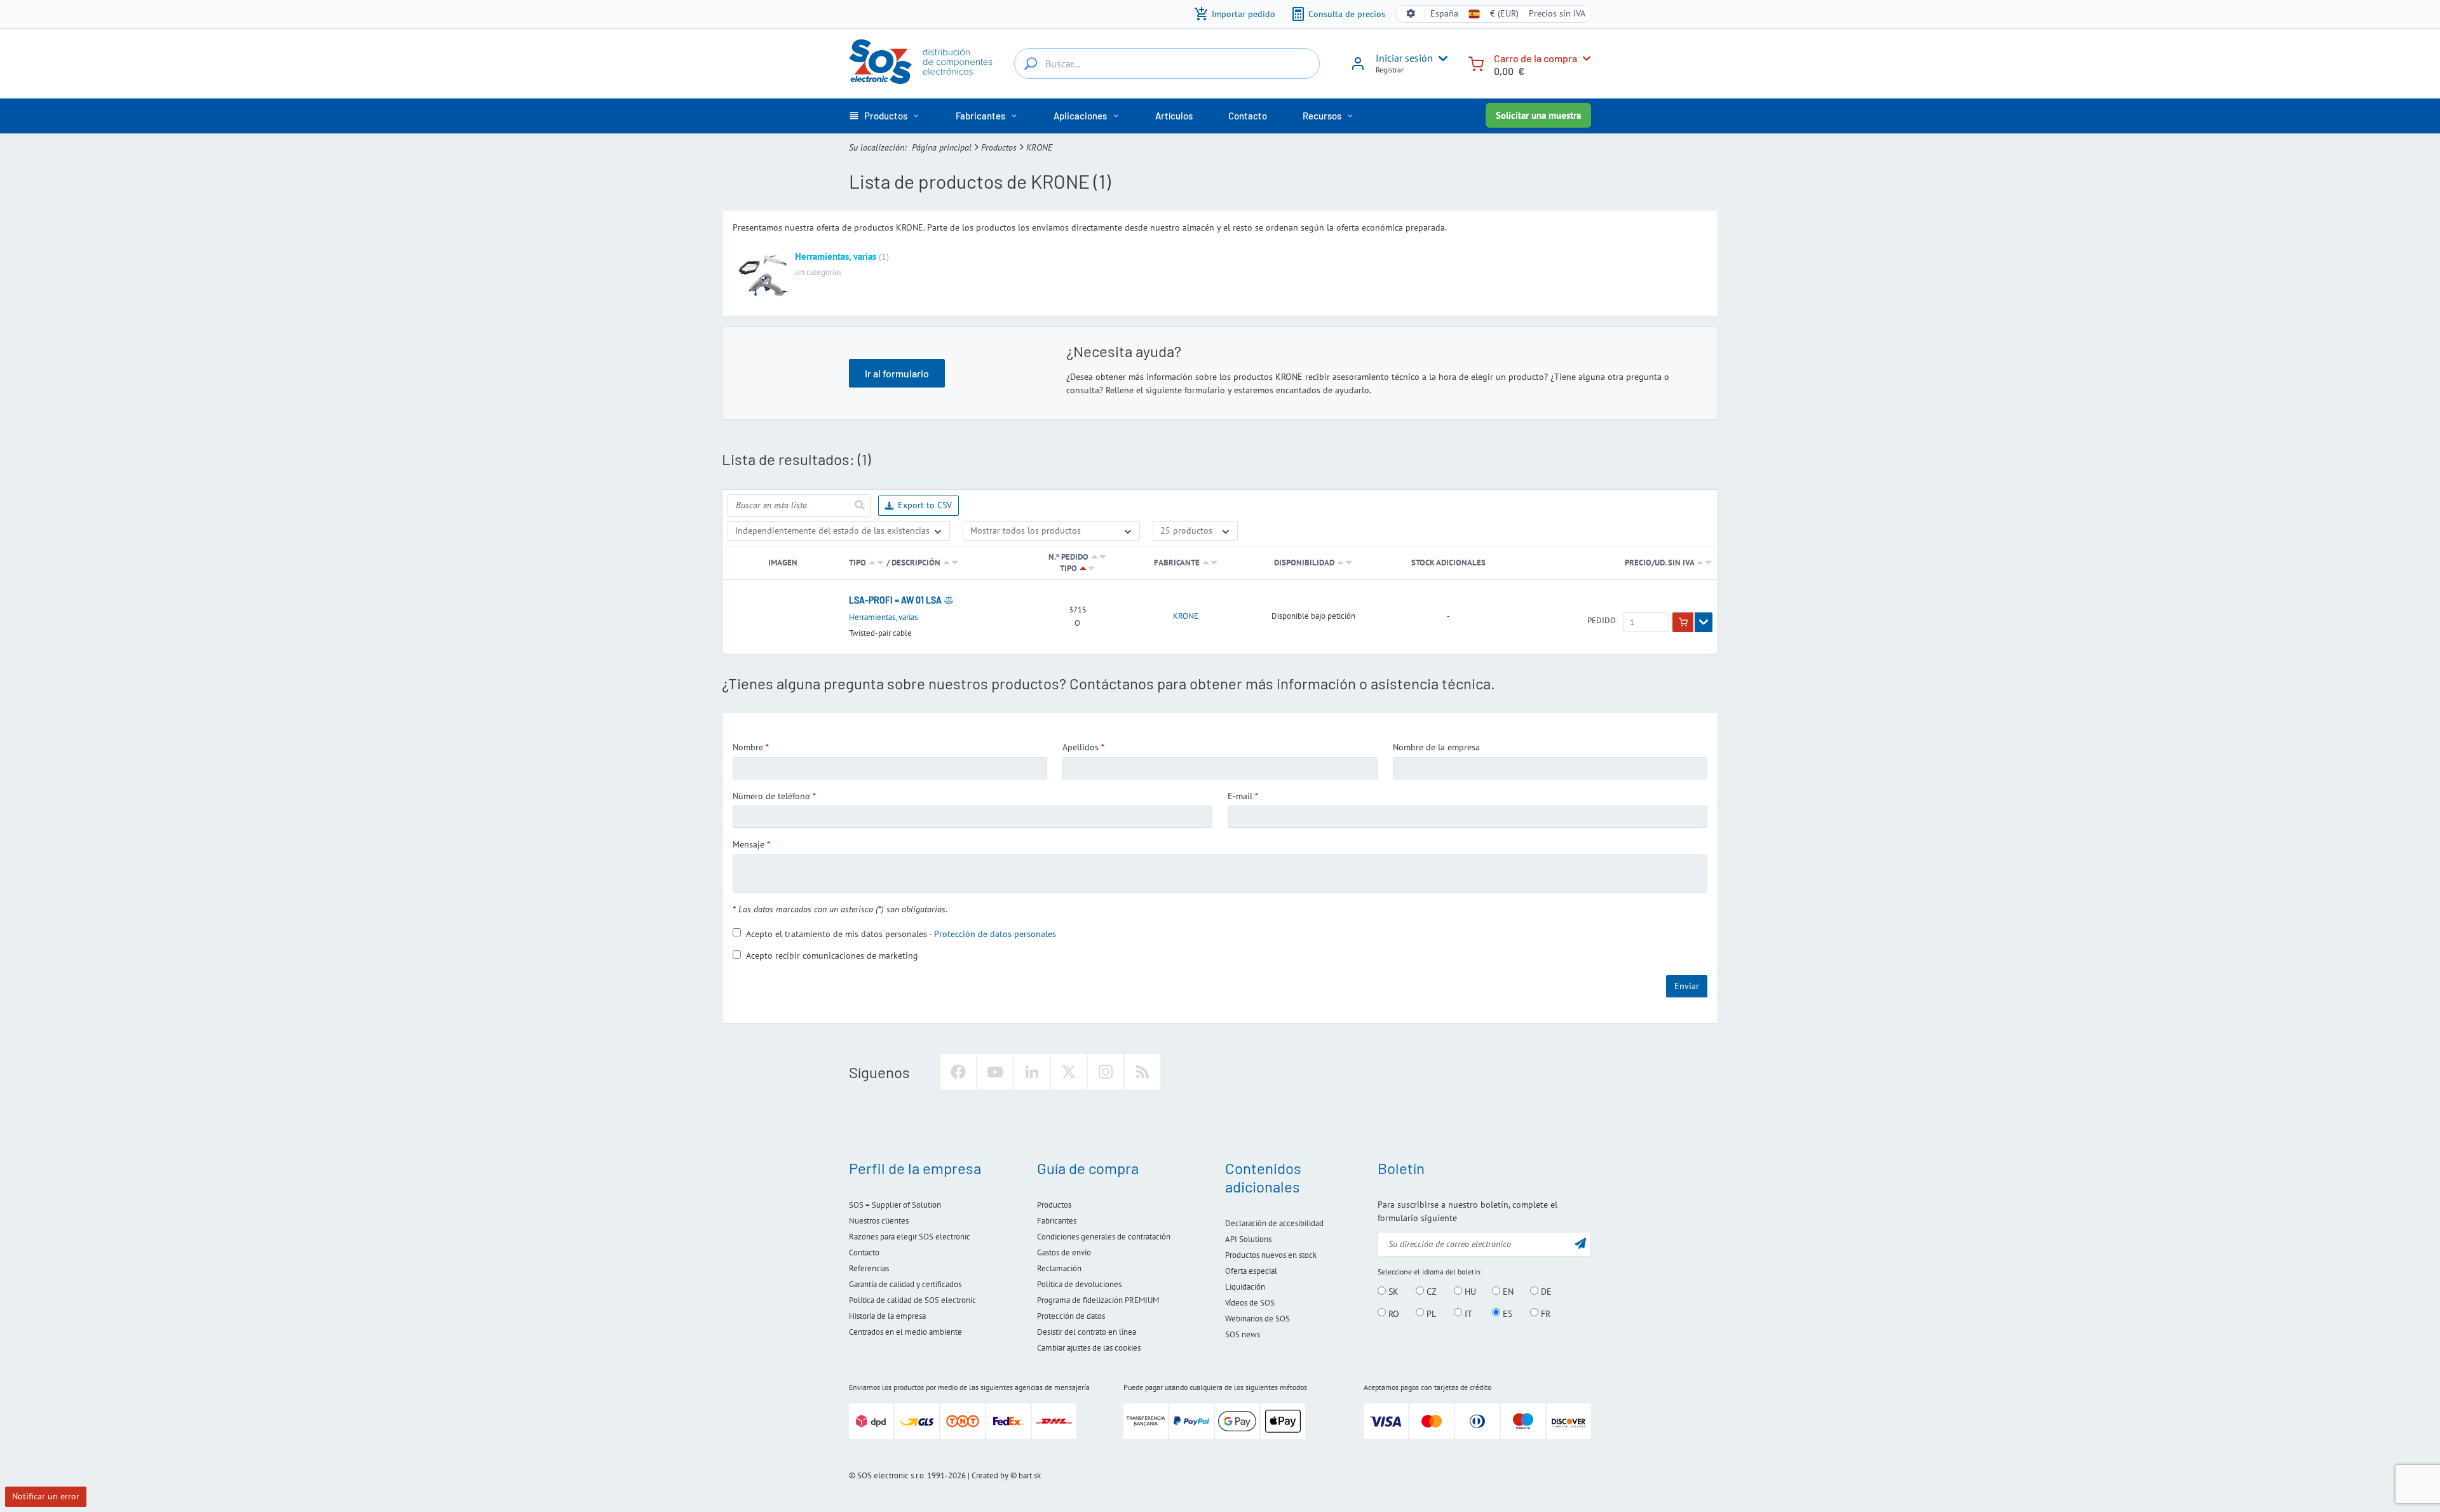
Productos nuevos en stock (1271, 1255)
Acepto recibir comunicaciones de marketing (832, 955)
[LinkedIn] (1032, 1072)
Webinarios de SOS (1257, 1319)
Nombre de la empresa (1436, 747)
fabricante (1177, 563)
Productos (999, 147)
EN (1507, 1292)
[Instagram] (1106, 1072)
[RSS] (1142, 1072)
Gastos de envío (1064, 1252)
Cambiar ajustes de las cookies (1089, 1348)
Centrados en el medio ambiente (905, 1332)
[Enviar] (859, 505)
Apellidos (1081, 747)
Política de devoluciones (1079, 1284)
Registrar (1390, 70)
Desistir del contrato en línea (1087, 1332)
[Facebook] (958, 1072)
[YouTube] (995, 1072)
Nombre (748, 747)
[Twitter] (1069, 1072)
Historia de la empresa (887, 1316)
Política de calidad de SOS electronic (912, 1300)
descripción (916, 563)
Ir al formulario (897, 373)
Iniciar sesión (1404, 58)
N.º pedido (1068, 557)
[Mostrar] (1704, 623)
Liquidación (1245, 1287)
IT (1467, 1313)
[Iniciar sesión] (1358, 68)
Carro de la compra (1535, 58)
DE (1545, 1292)
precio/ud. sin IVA (1660, 563)
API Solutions (1248, 1239)
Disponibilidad (1304, 563)
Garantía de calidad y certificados (905, 1284)
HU (1469, 1292)
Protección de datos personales (995, 933)
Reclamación (1059, 1268)
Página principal (942, 147)
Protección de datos (1071, 1316)
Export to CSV (925, 505)
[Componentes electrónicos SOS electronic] (921, 62)
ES (1506, 1313)
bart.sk (1030, 1475)
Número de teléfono (771, 796)
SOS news (1243, 1334)
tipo (857, 563)
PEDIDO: (1603, 621)
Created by (990, 1475)
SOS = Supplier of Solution (895, 1205)
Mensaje (749, 844)
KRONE (1186, 616)
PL (1430, 1313)
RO (1393, 1313)
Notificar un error (46, 1496)
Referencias (869, 1268)
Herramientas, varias (836, 256)
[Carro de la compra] (1476, 63)
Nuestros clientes (879, 1221)
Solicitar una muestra (1538, 115)
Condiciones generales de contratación (1104, 1237)
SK (1392, 1292)
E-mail (1240, 796)
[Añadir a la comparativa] (949, 600)
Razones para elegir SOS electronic (910, 1237)
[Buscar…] (1031, 64)
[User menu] (1440, 58)
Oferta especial (1251, 1271)
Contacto (864, 1252)
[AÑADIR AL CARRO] (1683, 623)
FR (1544, 1313)
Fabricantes (1057, 1221)
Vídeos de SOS (1250, 1303)
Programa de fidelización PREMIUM (1098, 1300)
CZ (1430, 1292)
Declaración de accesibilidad (1274, 1223)
